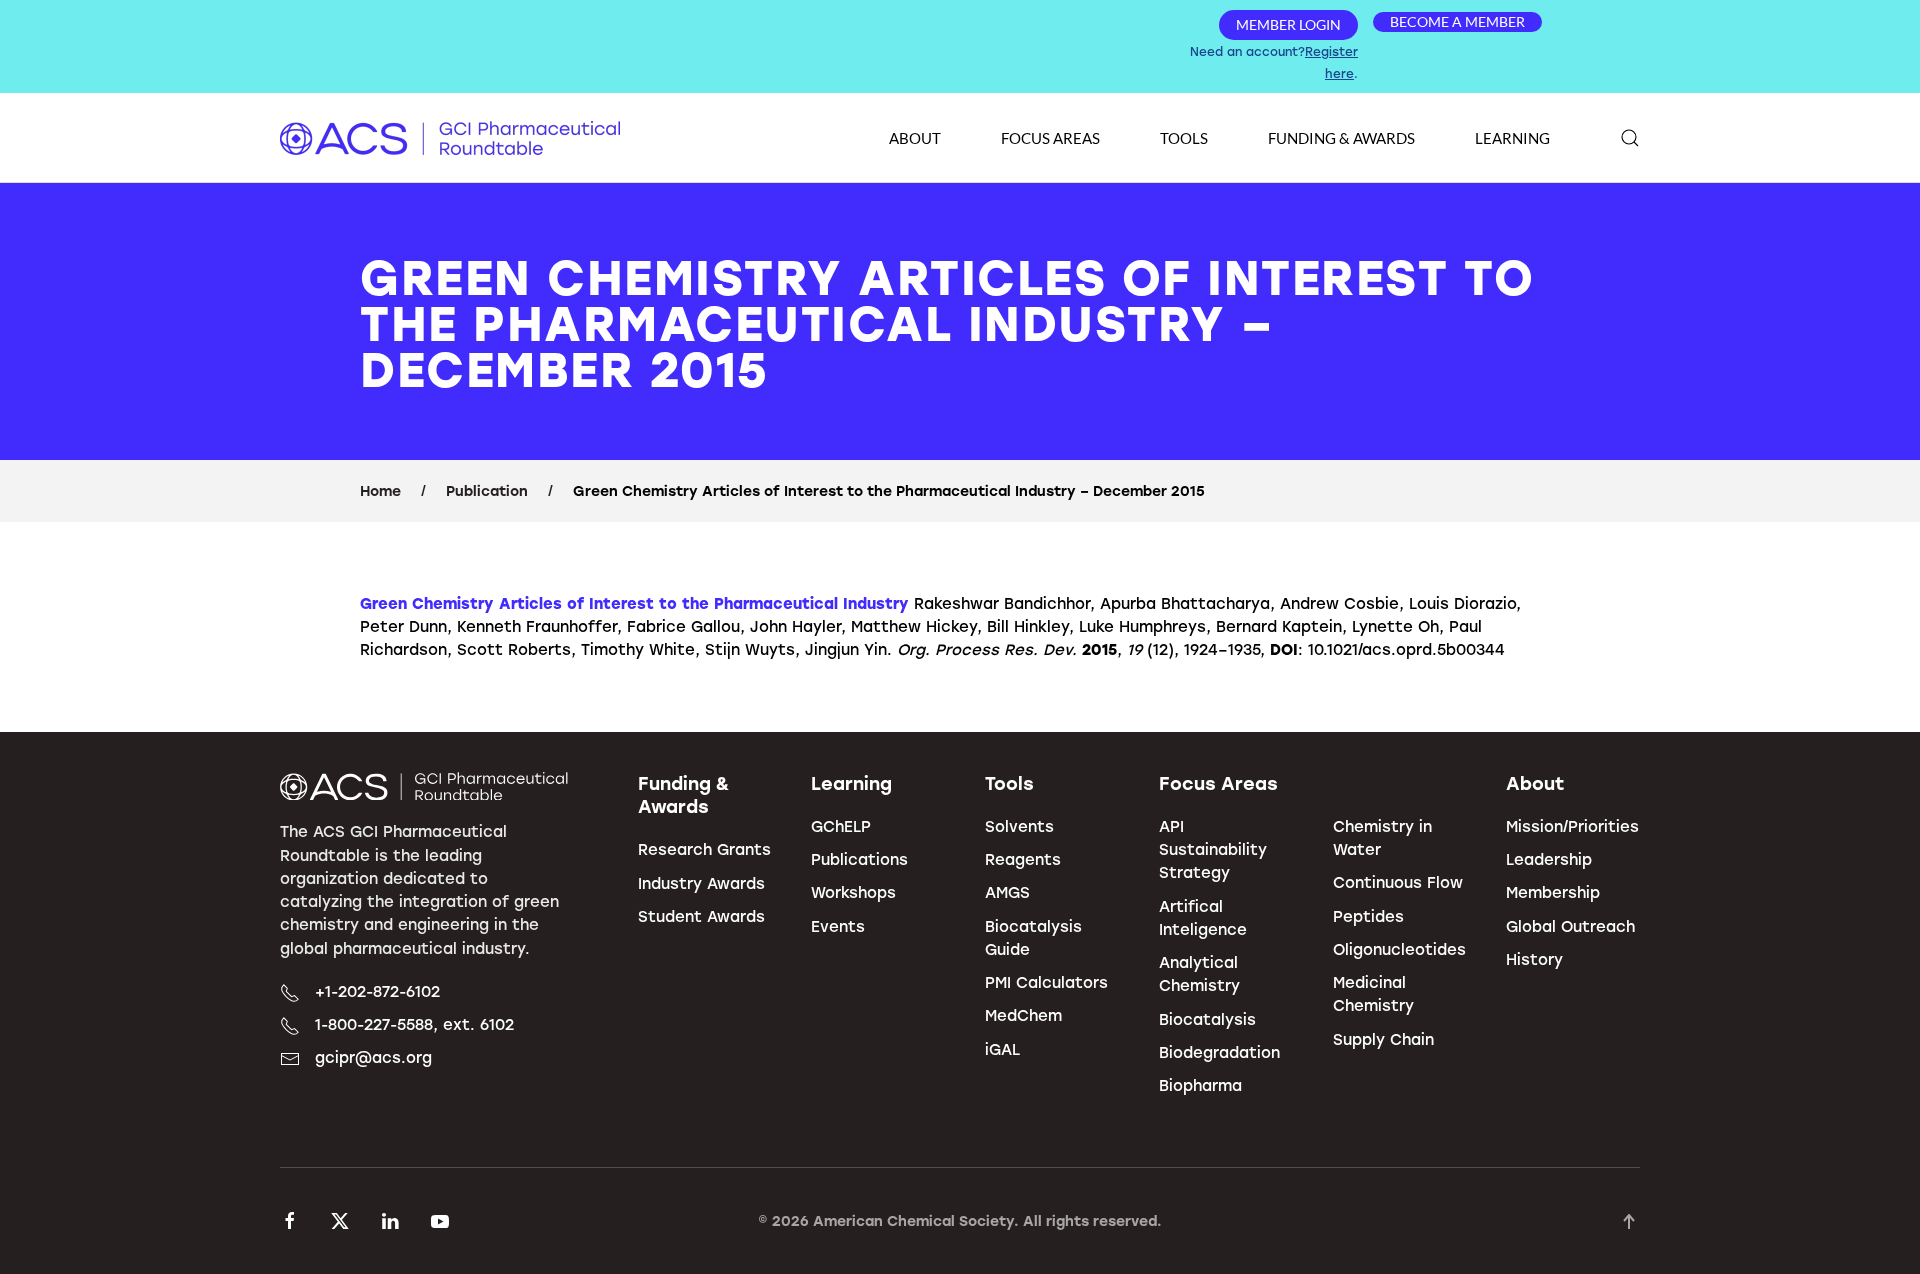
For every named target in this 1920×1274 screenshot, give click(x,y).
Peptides (1368, 916)
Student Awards (701, 916)
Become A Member (1457, 21)
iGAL (1002, 1049)
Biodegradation (1219, 1052)
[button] (1630, 138)
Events (838, 926)
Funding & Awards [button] (1341, 138)
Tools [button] (1184, 138)
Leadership (1549, 859)
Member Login (1288, 24)
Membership (1553, 892)
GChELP (841, 826)
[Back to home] (450, 138)
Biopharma (1200, 1085)
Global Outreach (1570, 926)
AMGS (1007, 892)
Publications (859, 859)
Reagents (1023, 859)
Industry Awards (701, 883)
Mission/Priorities (1572, 826)
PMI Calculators (1046, 982)
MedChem (1023, 1015)
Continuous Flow (1398, 882)
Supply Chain (1383, 1039)
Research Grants (704, 849)
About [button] (915, 138)
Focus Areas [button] (1050, 138)
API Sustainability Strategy (1213, 849)
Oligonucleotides (1399, 949)
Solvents (1019, 826)
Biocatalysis (1207, 1019)
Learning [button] (1512, 138)
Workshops (853, 892)
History (1534, 959)
